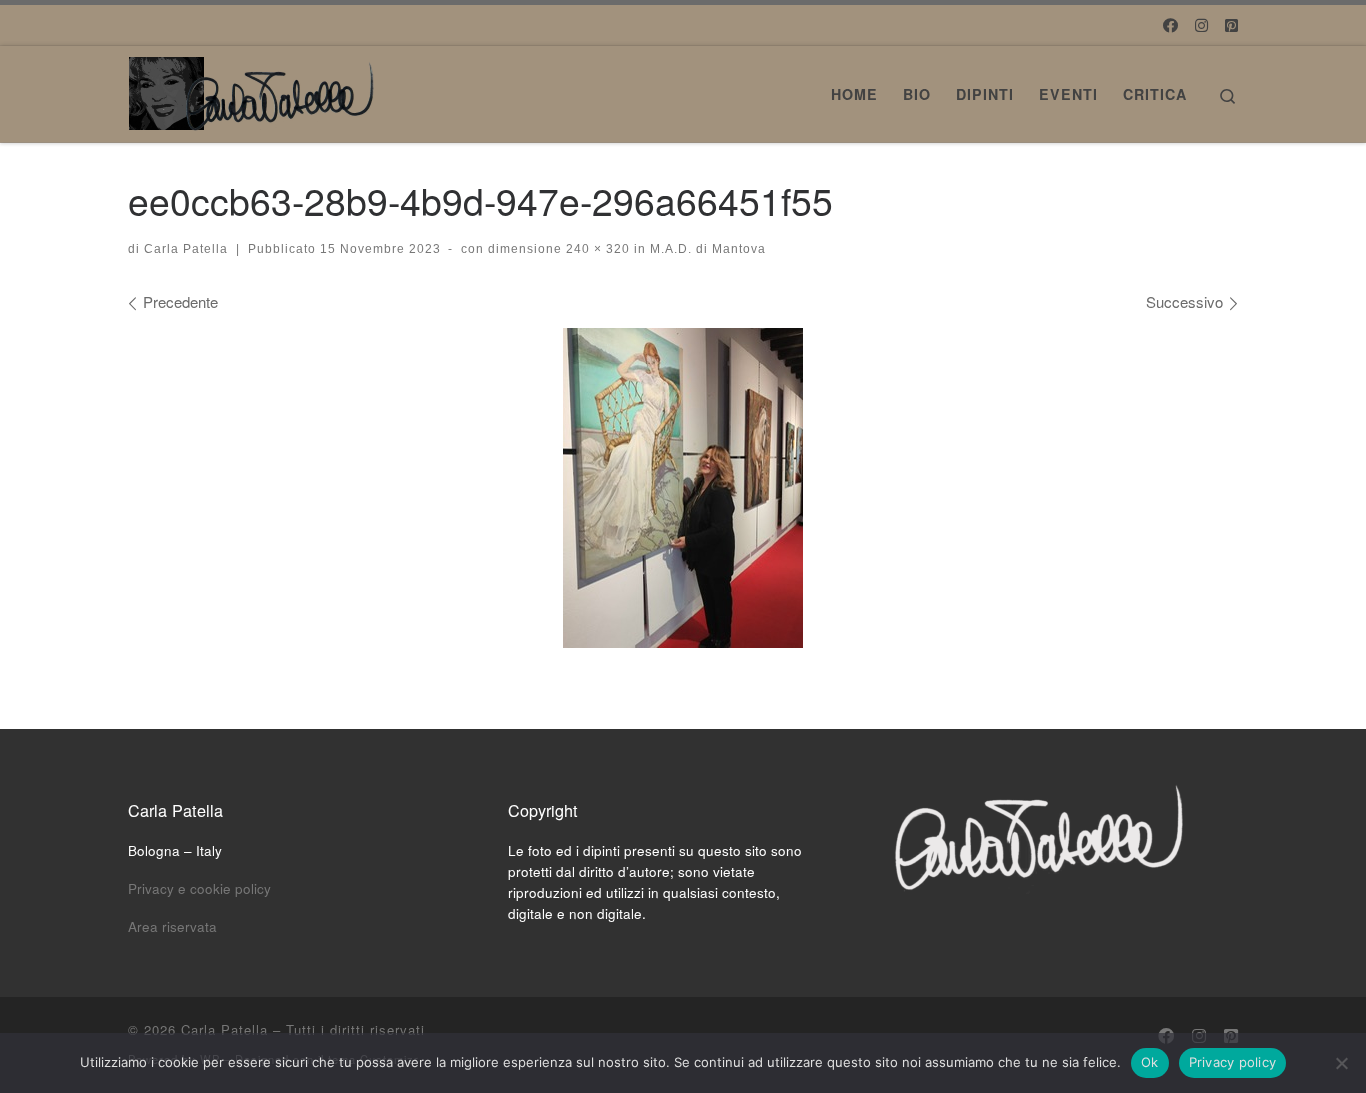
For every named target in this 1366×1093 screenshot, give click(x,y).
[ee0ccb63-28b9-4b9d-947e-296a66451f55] (683, 488)
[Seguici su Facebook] (1170, 24)
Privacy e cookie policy (199, 888)
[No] (1341, 1063)
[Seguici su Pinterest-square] (1231, 24)
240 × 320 (596, 249)
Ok (1150, 1062)
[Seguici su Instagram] (1201, 24)
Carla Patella (186, 249)
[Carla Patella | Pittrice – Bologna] (253, 87)
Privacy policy (1233, 1062)
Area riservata (172, 926)
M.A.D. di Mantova (706, 249)
